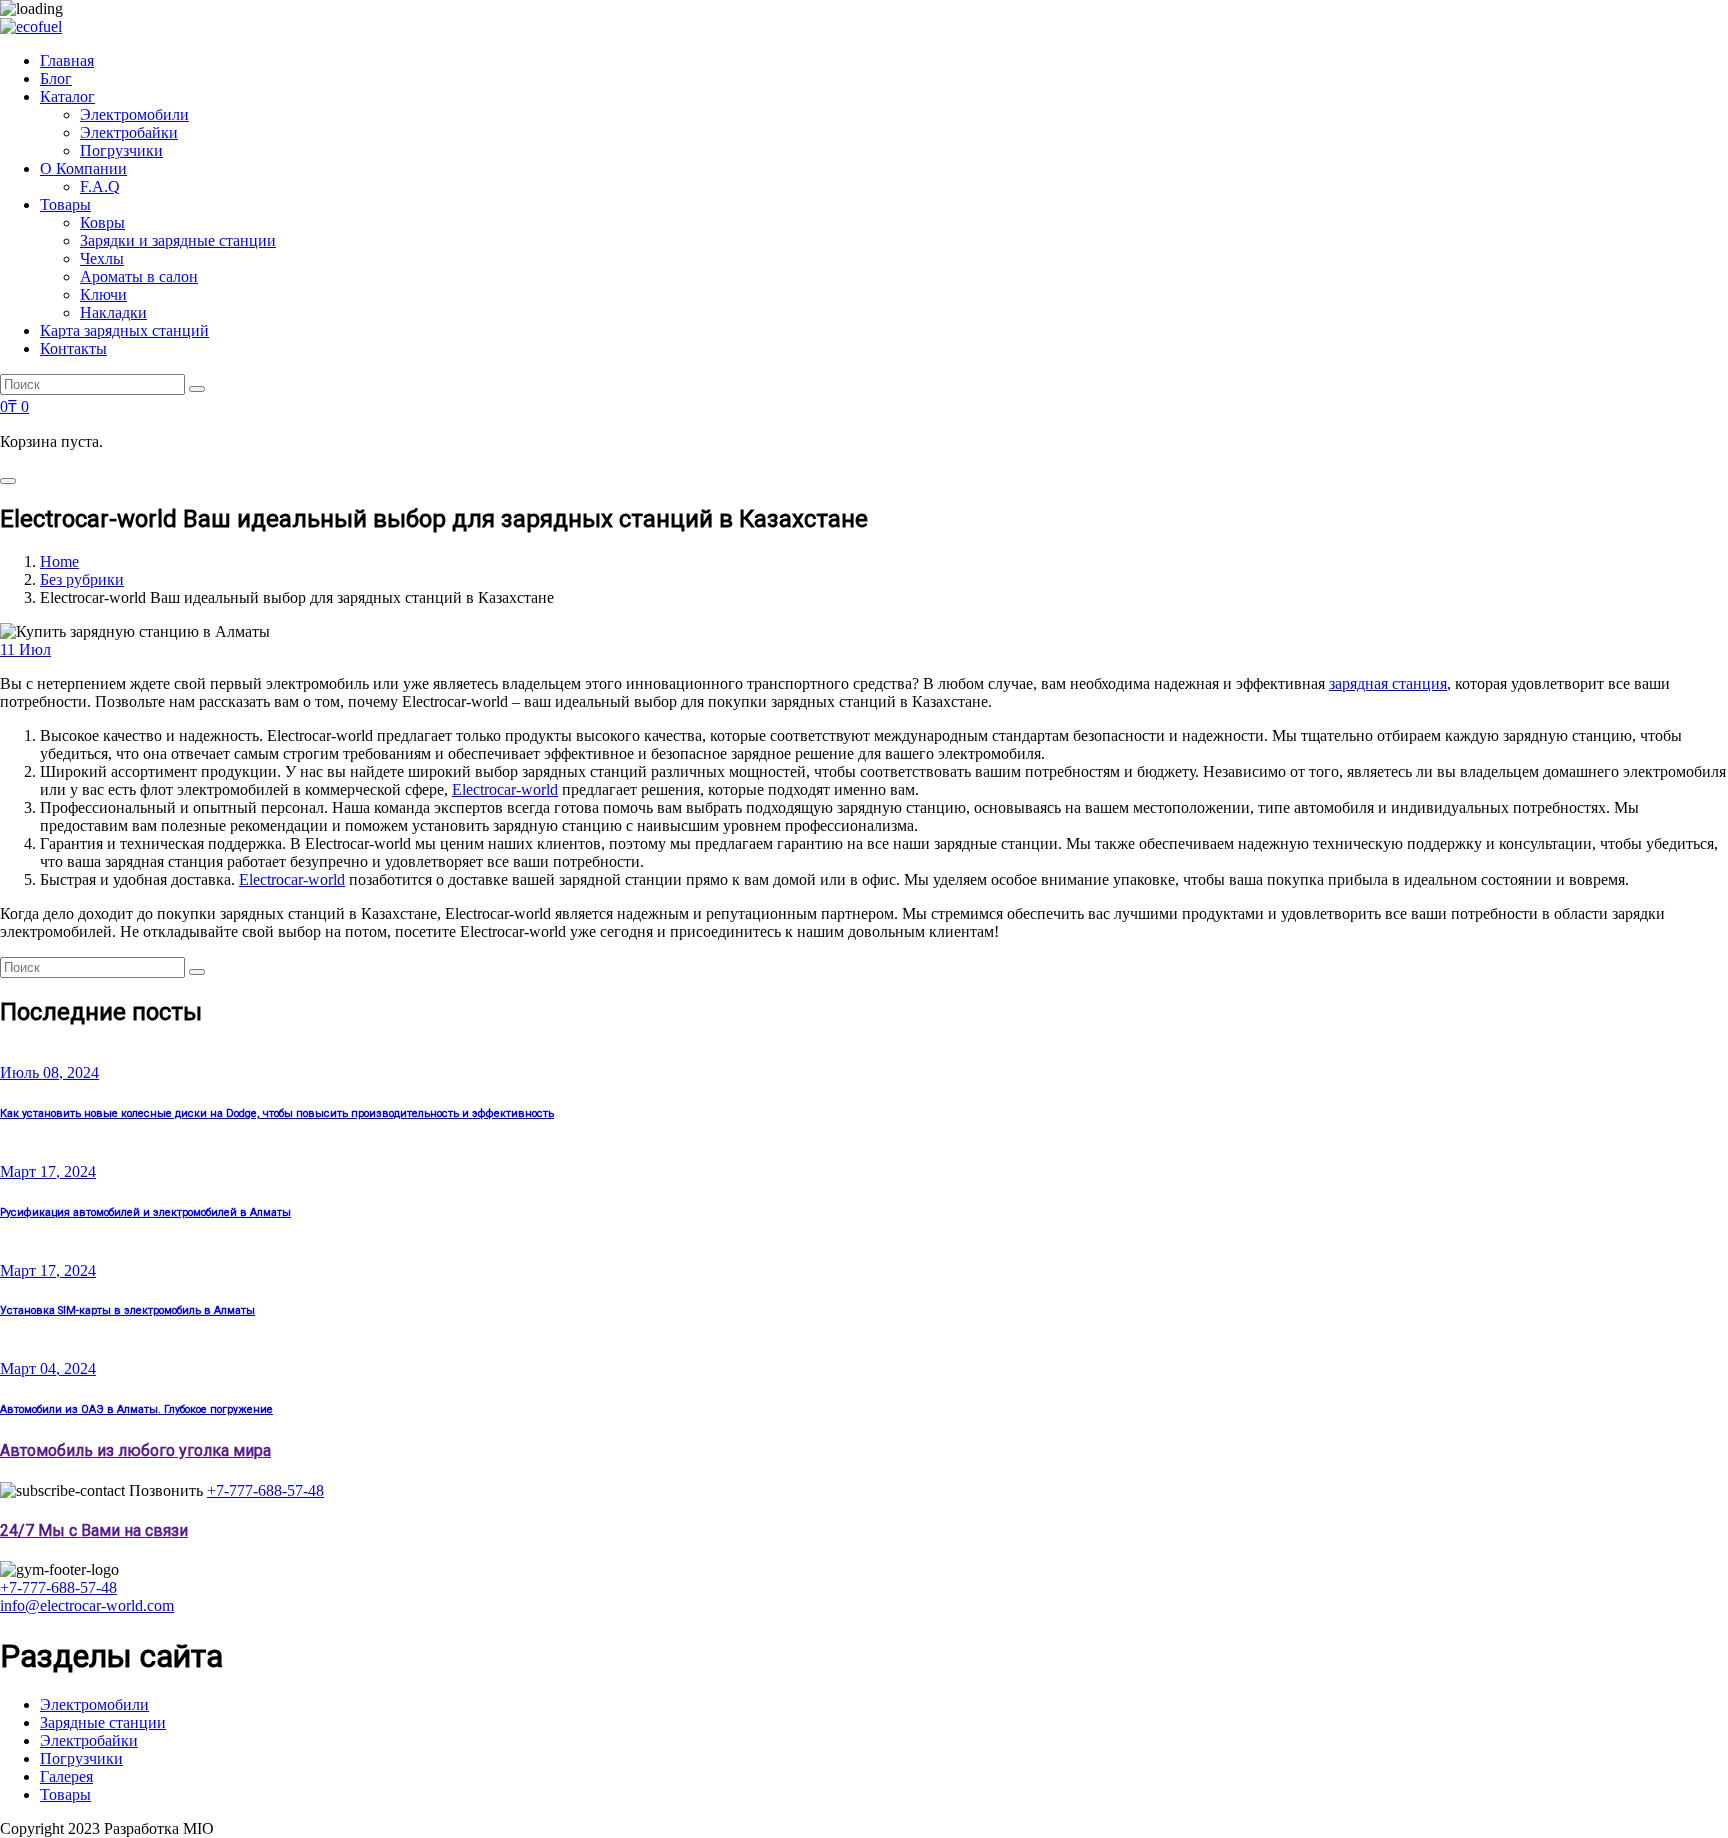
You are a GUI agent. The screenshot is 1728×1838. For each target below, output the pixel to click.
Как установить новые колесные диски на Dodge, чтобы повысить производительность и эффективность (277, 1113)
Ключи (103, 294)
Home (59, 561)
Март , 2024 (48, 1171)
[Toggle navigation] (8, 481)
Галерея (66, 1776)
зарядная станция (1388, 683)
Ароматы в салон (139, 276)
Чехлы (102, 258)
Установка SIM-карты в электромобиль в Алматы (127, 1310)
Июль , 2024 (49, 1072)
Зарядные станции (103, 1722)
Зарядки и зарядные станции (178, 240)
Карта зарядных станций (124, 330)
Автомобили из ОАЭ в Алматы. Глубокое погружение (136, 1409)
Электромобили (134, 114)
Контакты (73, 348)
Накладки (113, 312)
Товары (65, 204)
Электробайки (129, 132)
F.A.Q (100, 186)
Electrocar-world (505, 789)
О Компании (83, 168)
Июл (25, 649)
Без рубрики (82, 579)
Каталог (67, 96)
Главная (67, 60)
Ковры (102, 222)
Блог (56, 78)
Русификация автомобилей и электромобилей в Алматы (145, 1212)
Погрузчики (121, 150)
